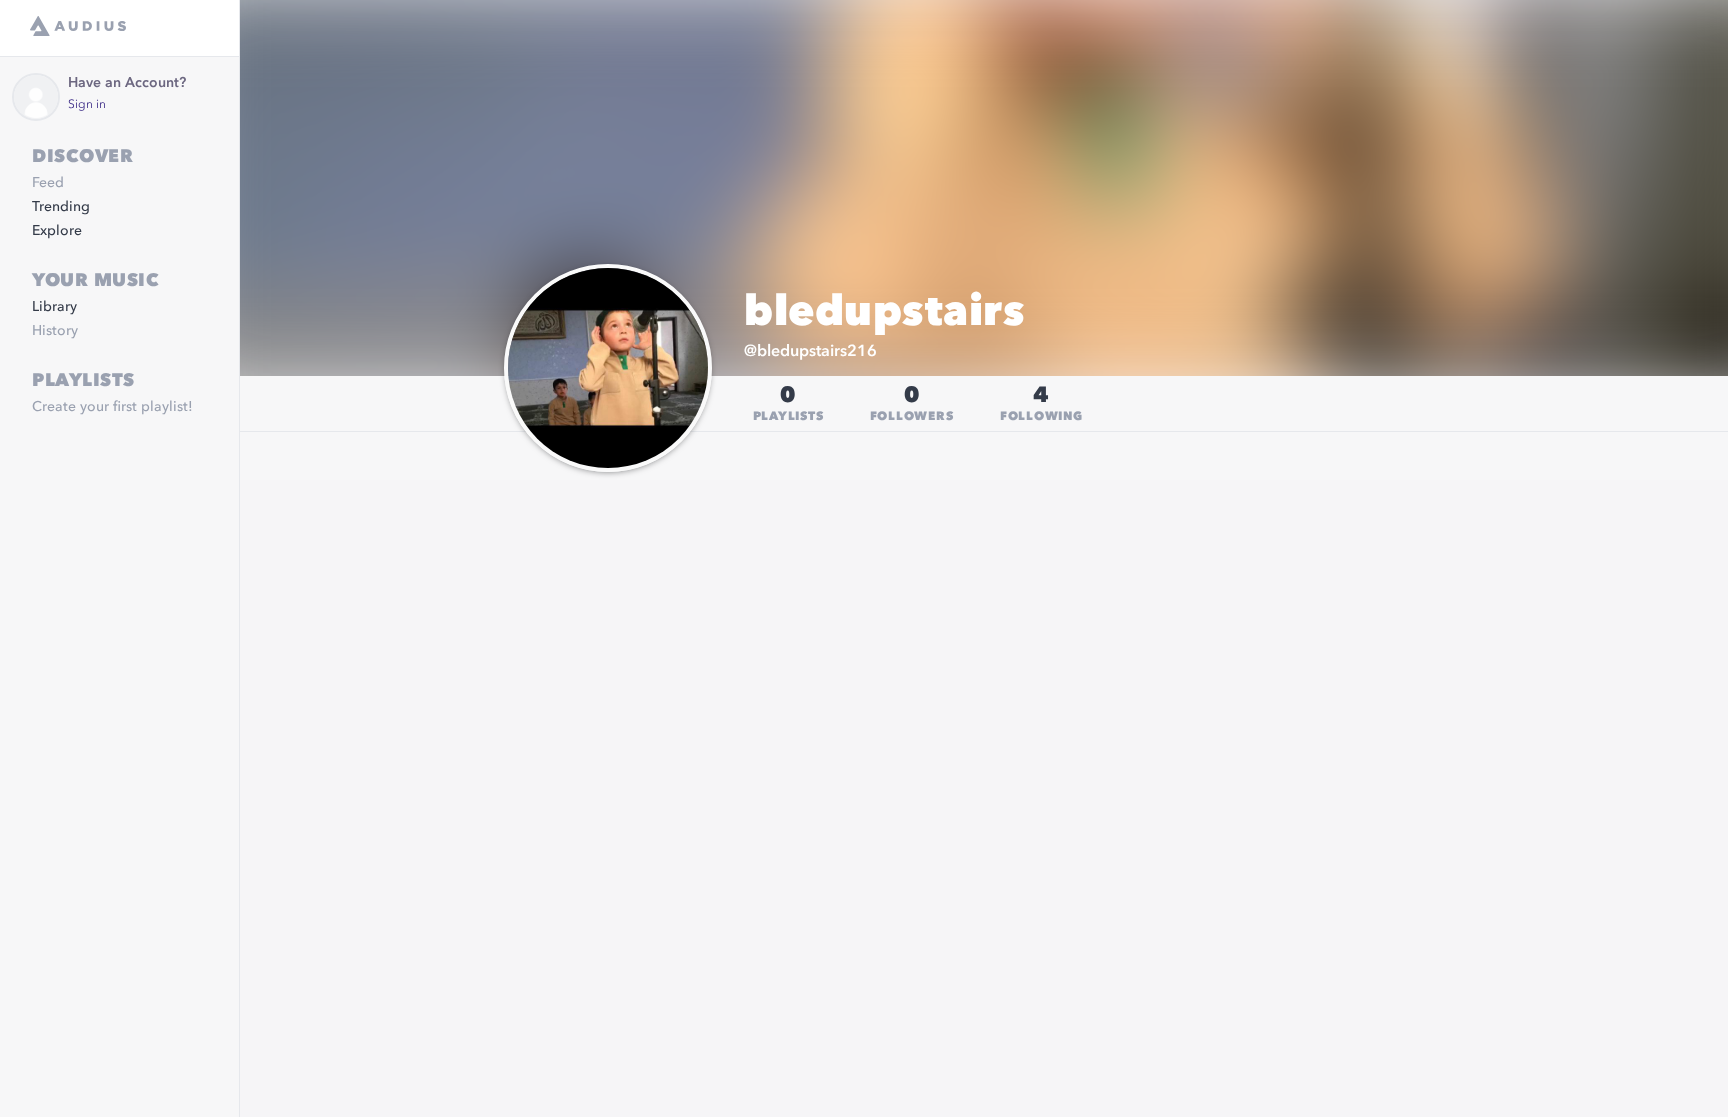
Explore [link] (57, 231)
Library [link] (54, 307)
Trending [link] (61, 207)
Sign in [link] (87, 105)
